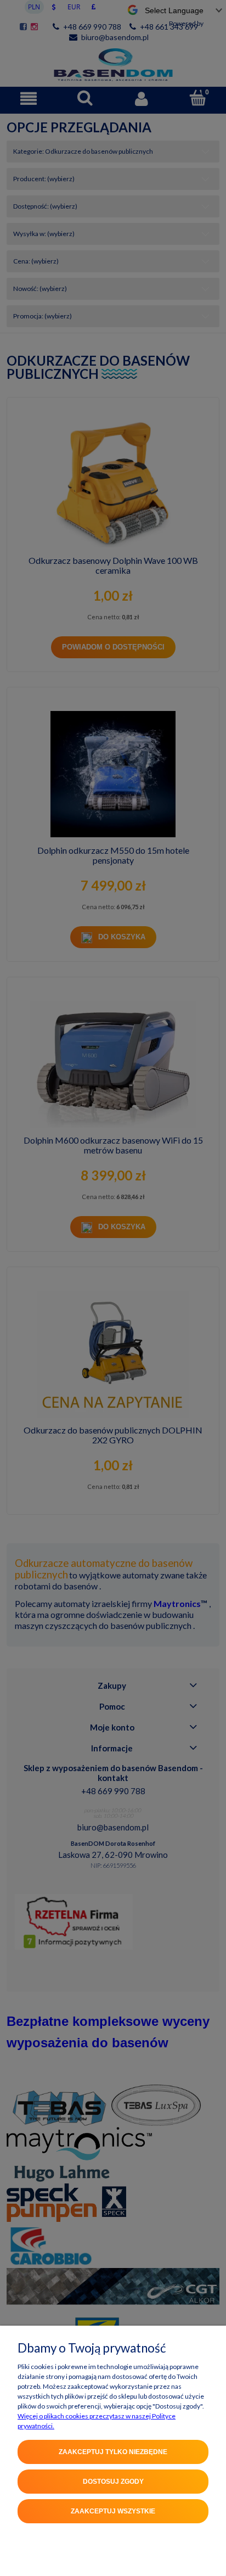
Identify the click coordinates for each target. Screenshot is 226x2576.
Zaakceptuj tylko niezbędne (113, 2452)
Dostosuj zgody (113, 2482)
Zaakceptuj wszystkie (113, 2511)
